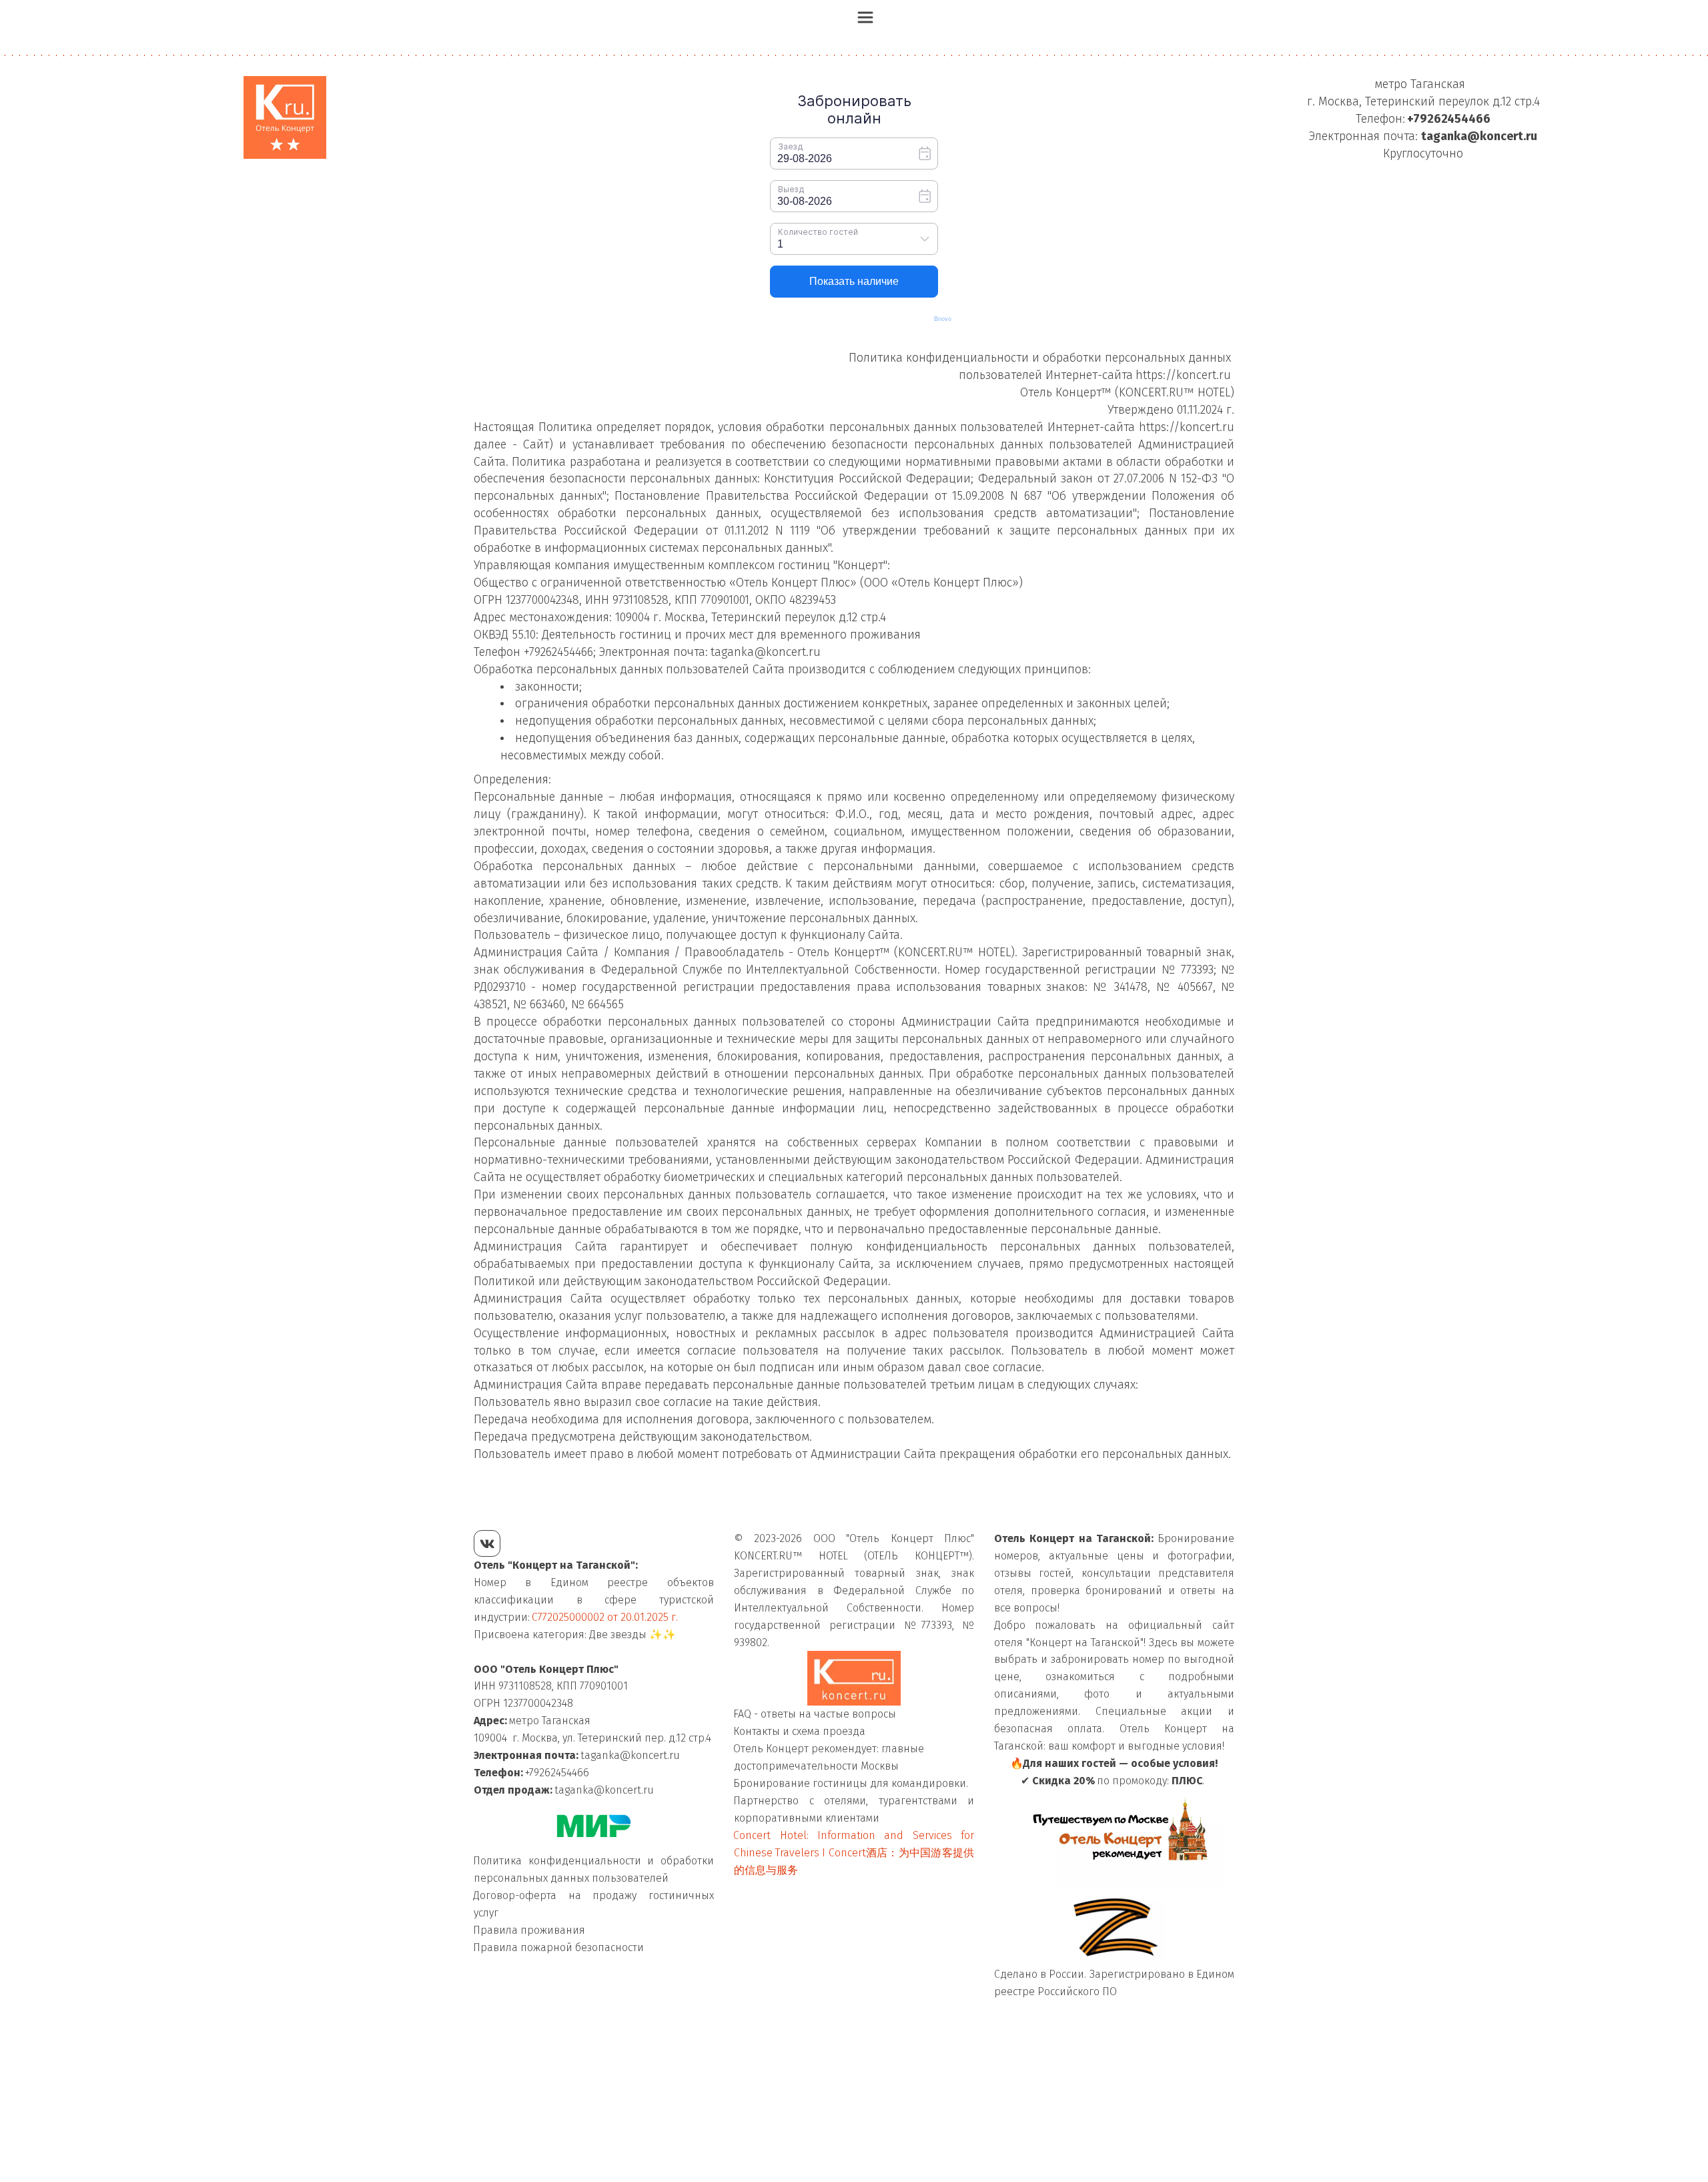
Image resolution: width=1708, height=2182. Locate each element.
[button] (865, 17)
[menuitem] (865, 17)
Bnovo (943, 319)
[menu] (854, 17)
